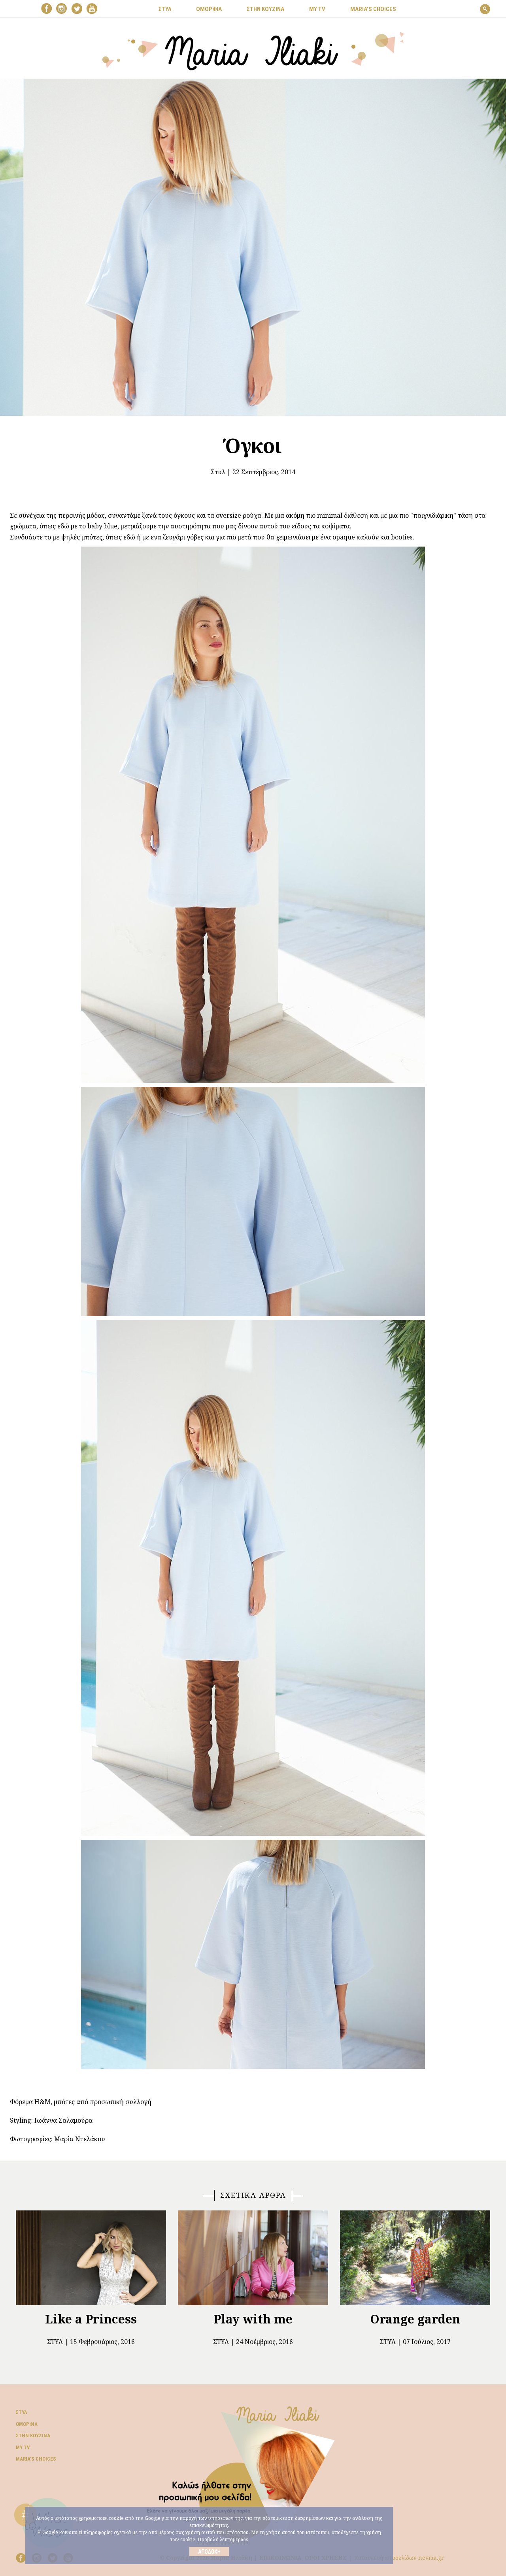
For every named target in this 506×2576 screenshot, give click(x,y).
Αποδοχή (209, 2551)
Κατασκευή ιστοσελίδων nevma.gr (399, 2558)
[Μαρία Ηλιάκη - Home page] (253, 50)
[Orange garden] (415, 2258)
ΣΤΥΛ (165, 9)
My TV (23, 2447)
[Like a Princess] (91, 2258)
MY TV (317, 9)
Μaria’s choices (373, 9)
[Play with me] (253, 2258)
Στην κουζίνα (33, 2436)
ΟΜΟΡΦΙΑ (209, 9)
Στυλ (218, 472)
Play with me (253, 2319)
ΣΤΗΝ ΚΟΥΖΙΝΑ (265, 9)
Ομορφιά (27, 2424)
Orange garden (415, 2319)
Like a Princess (91, 2319)
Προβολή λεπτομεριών (223, 2539)
